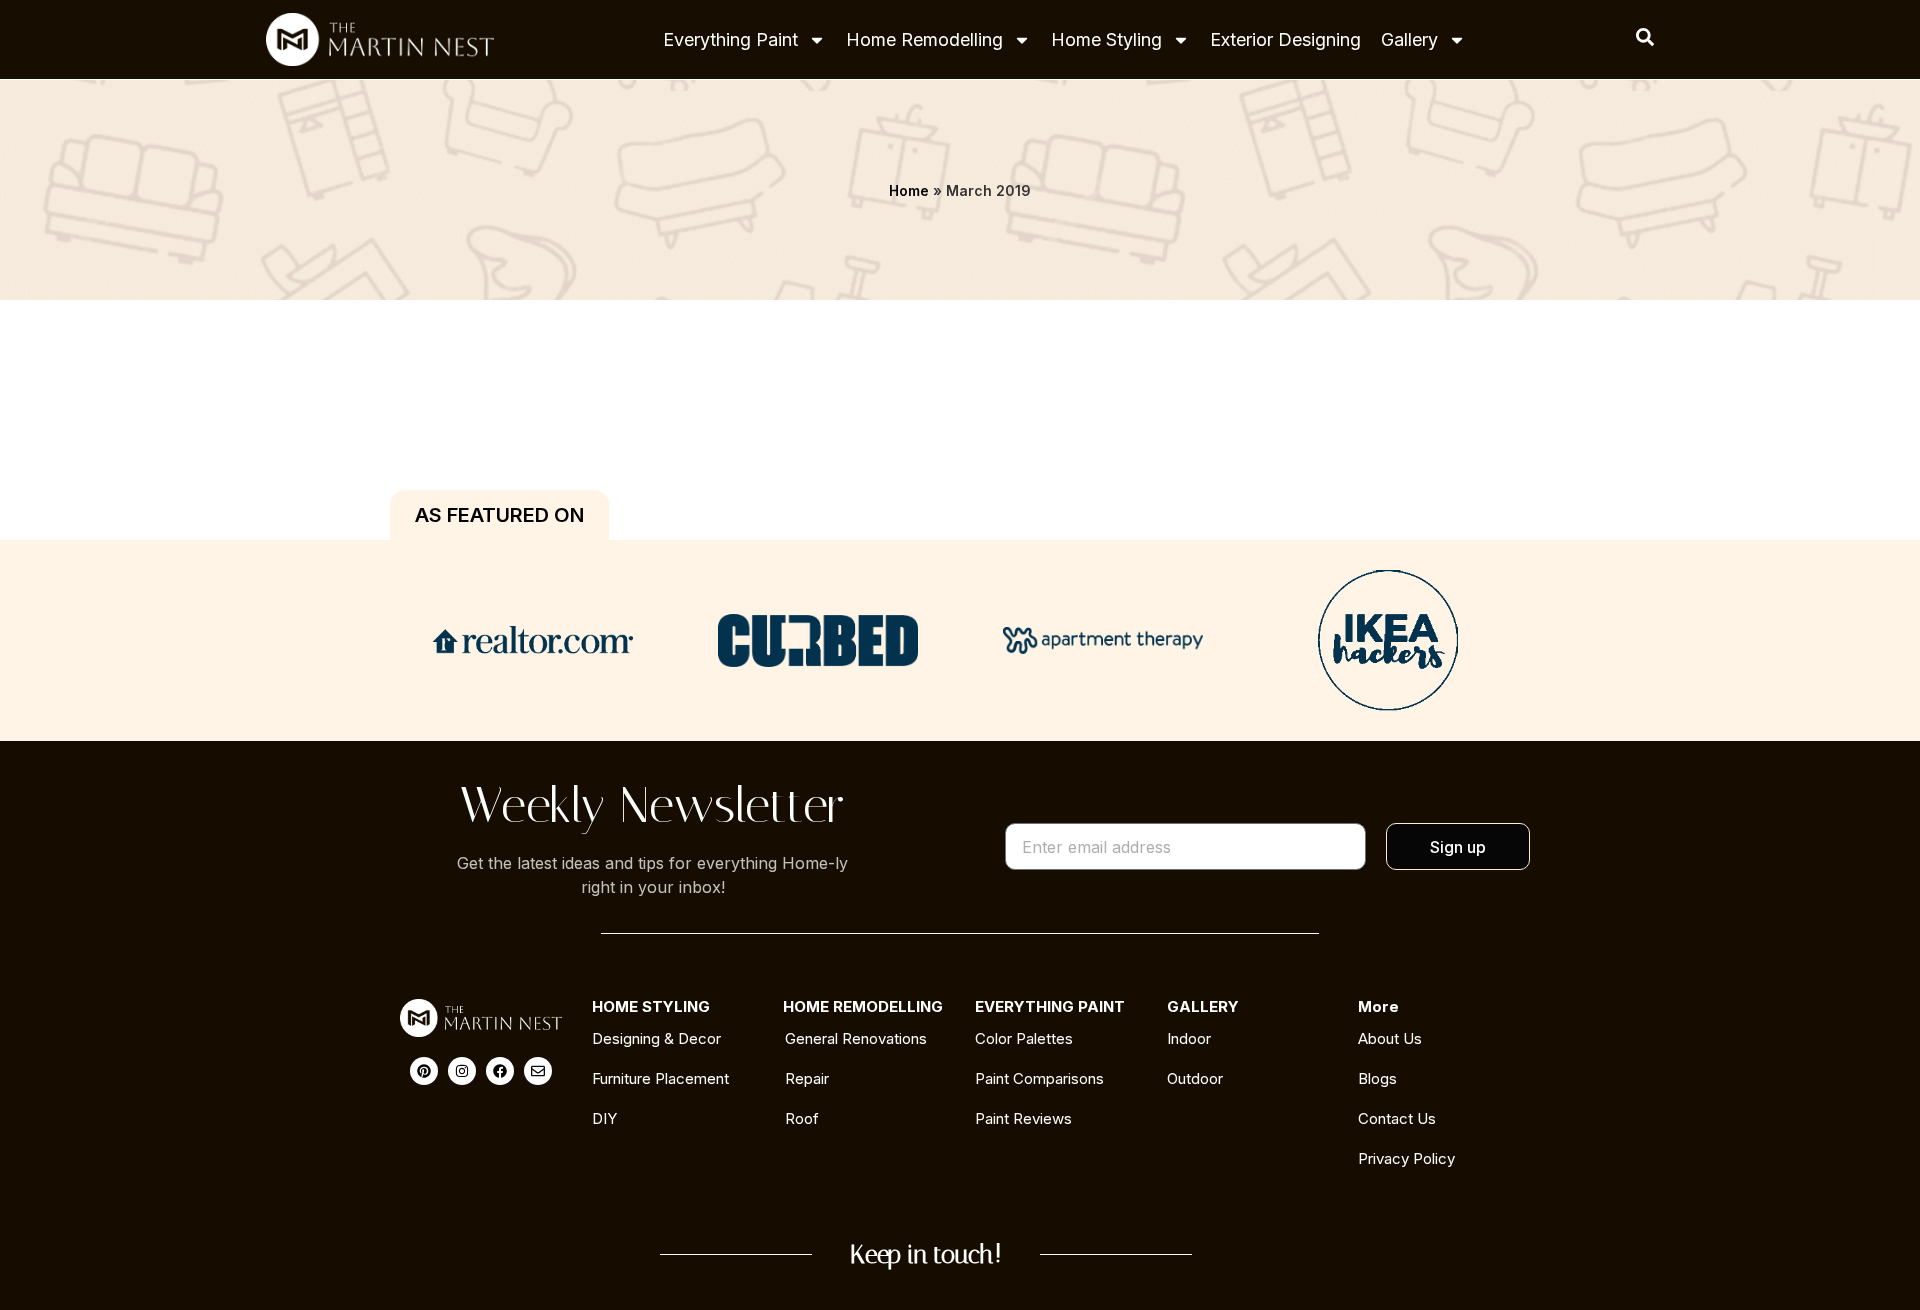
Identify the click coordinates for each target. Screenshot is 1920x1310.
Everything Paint (730, 39)
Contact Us (1397, 1118)
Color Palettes (1024, 1038)
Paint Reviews (1023, 1118)
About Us (1390, 1038)
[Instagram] (462, 1071)
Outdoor (1195, 1078)
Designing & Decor (656, 1038)
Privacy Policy (1406, 1158)
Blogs (1377, 1078)
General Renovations (856, 1038)
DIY (604, 1118)
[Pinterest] (424, 1071)
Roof (802, 1118)
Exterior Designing (1285, 39)
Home (909, 190)
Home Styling (1106, 39)
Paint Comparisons (1039, 1078)
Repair (807, 1078)
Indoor (1189, 1038)
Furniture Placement (660, 1078)
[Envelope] (538, 1071)
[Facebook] (500, 1071)
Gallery (1409, 39)
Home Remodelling (924, 39)
